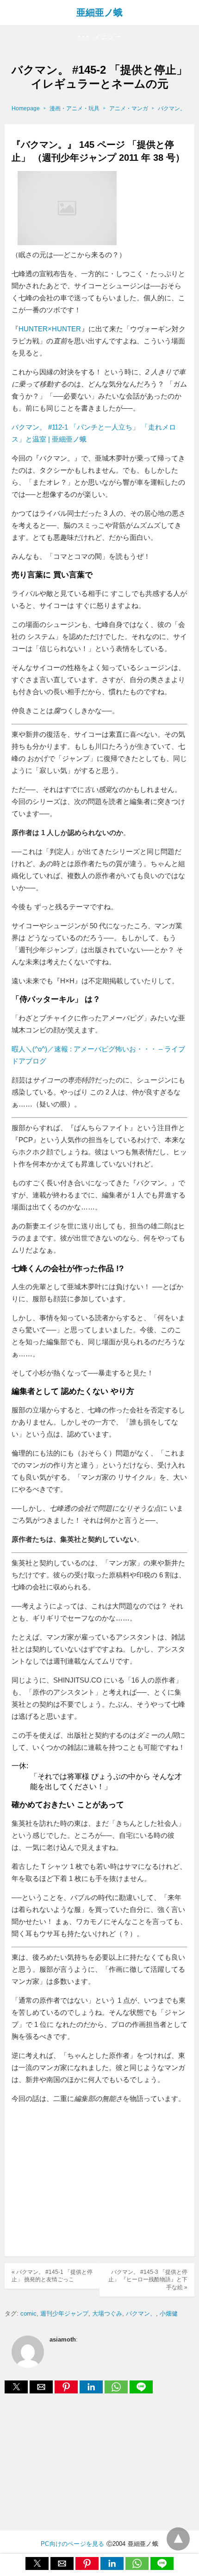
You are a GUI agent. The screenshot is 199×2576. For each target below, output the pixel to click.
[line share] (141, 2391)
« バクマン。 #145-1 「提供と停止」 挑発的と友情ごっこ (52, 2276)
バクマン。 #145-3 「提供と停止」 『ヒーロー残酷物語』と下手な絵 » (148, 2280)
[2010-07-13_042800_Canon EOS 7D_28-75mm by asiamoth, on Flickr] (67, 243)
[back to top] (178, 2539)
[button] (99, 37)
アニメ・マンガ (129, 108)
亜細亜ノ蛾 (99, 13)
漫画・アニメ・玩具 (75, 108)
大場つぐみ (107, 2313)
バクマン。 (172, 108)
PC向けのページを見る (72, 2544)
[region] (99, 2181)
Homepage (26, 108)
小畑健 (169, 2313)
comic (28, 2313)
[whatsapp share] (117, 2391)
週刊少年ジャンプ (64, 2313)
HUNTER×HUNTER (50, 329)
